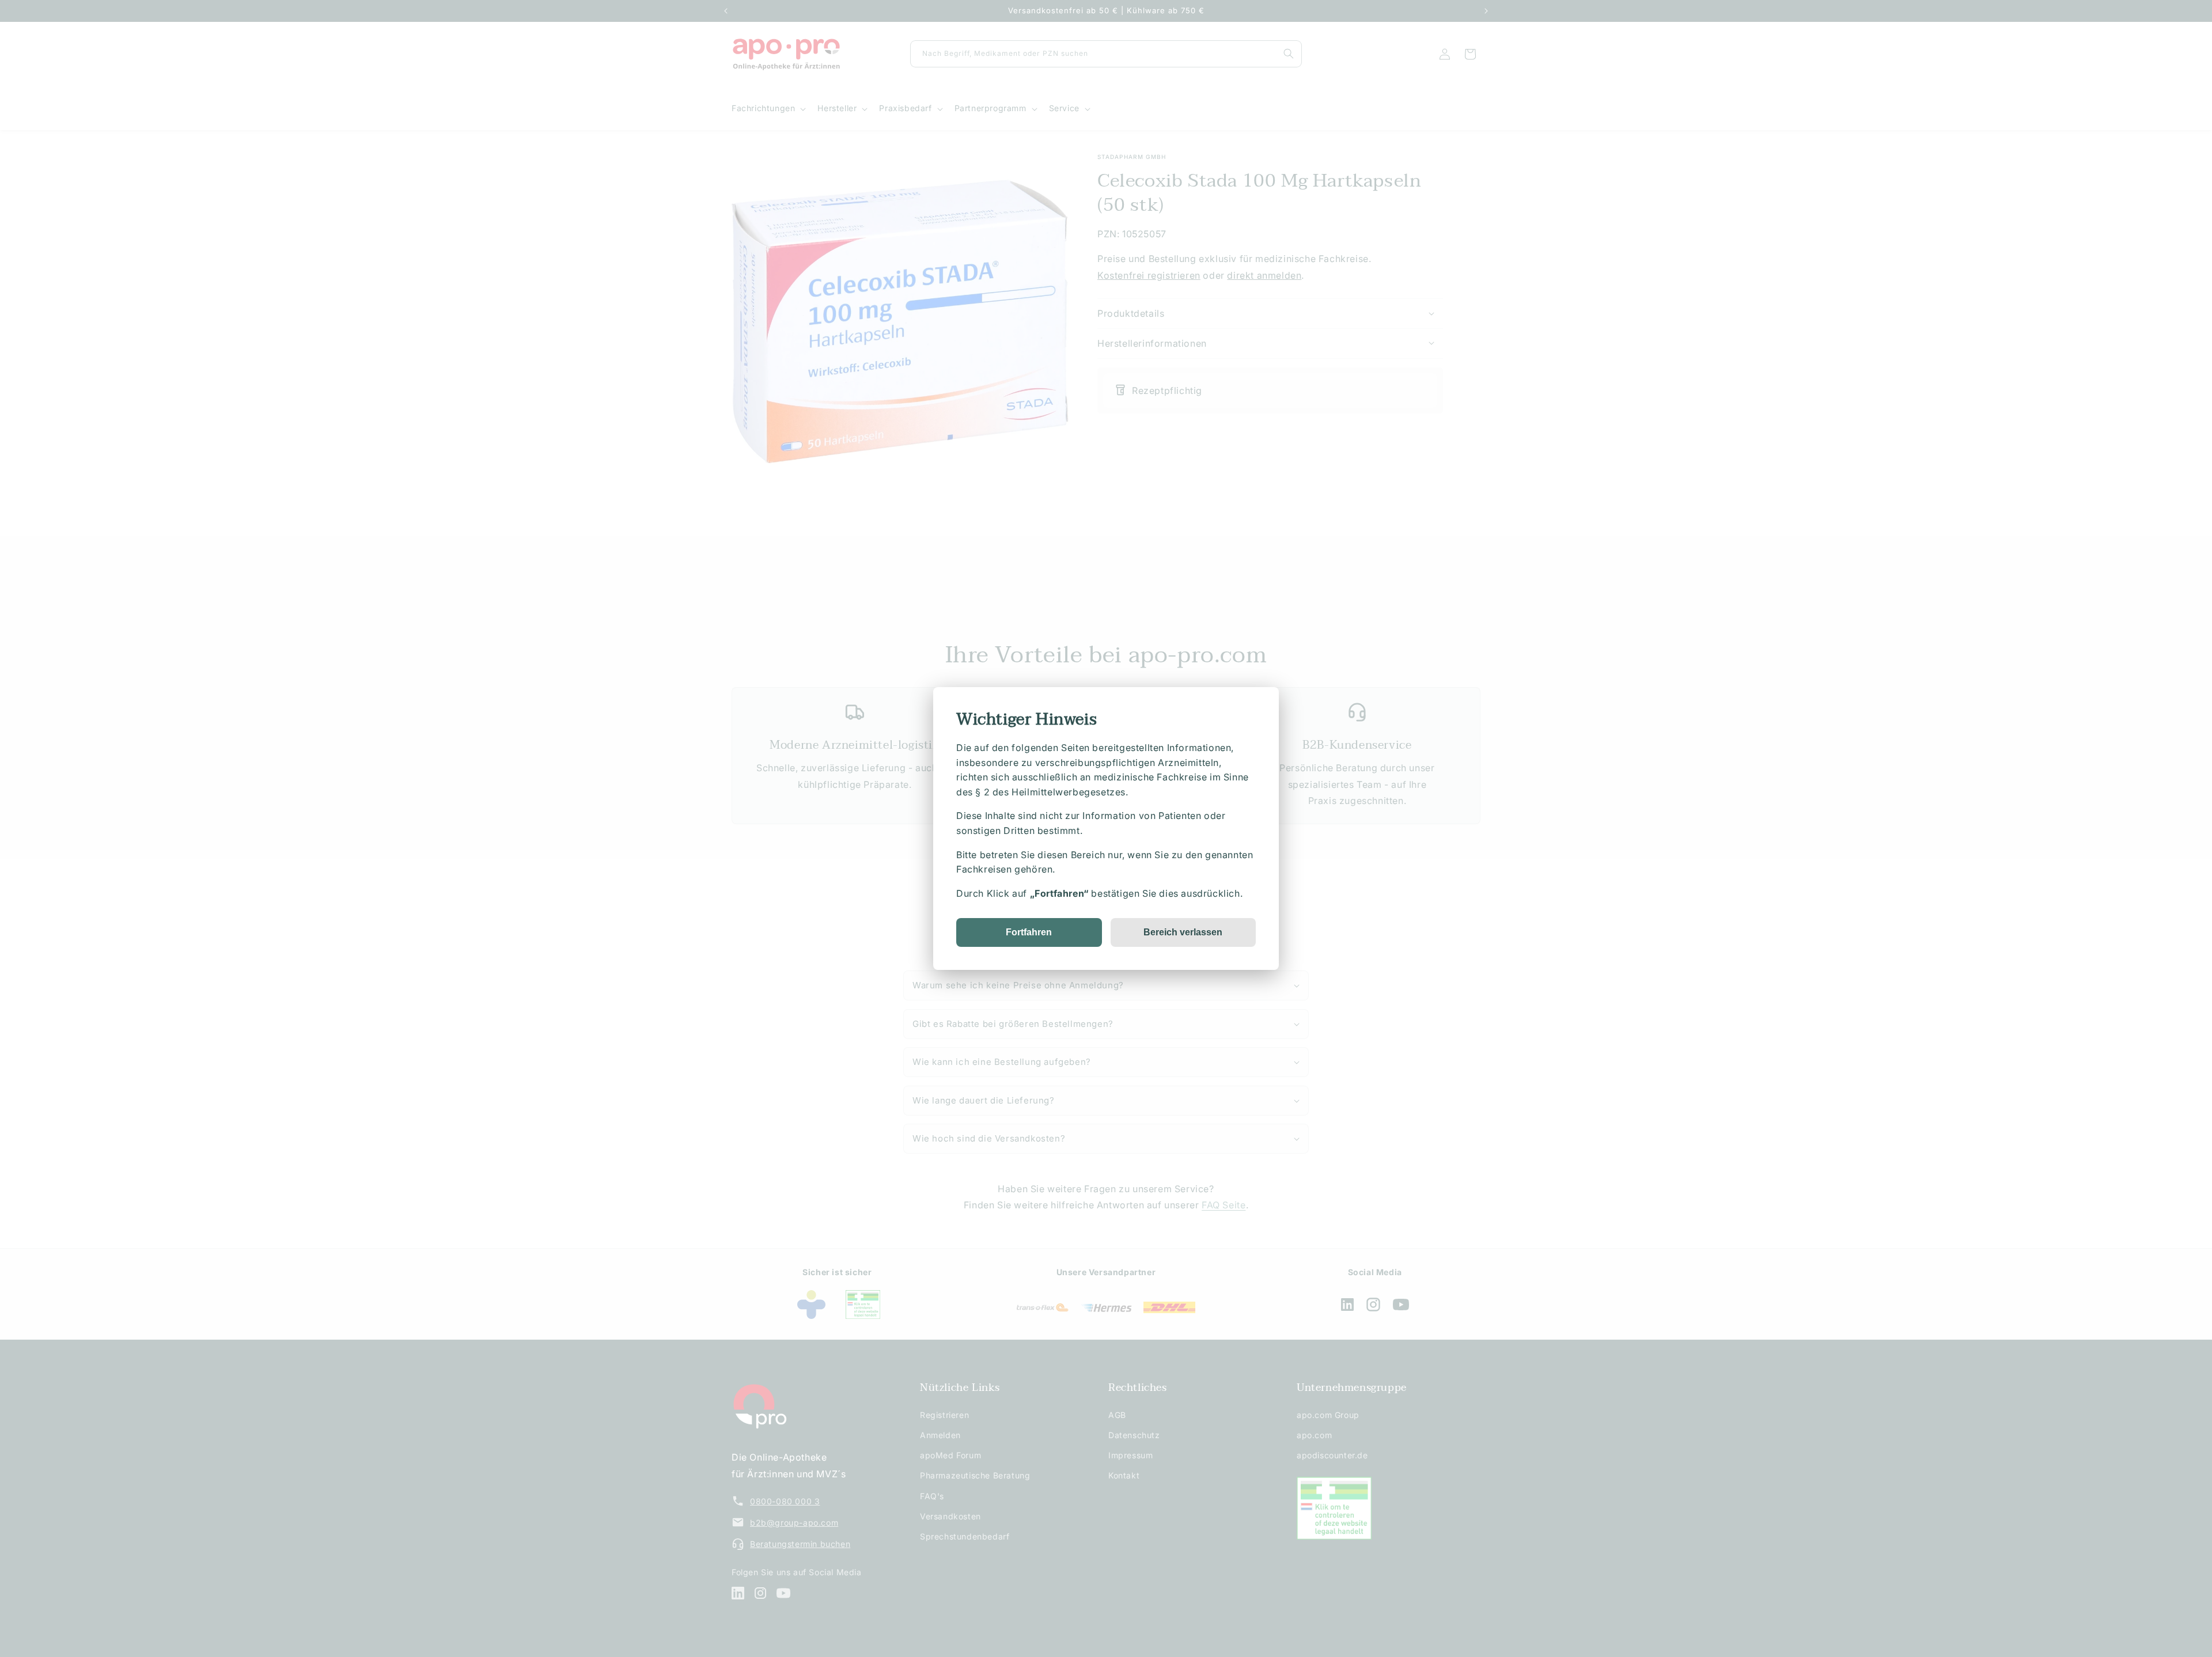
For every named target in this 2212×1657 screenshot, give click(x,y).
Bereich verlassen (1183, 932)
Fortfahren (1029, 932)
